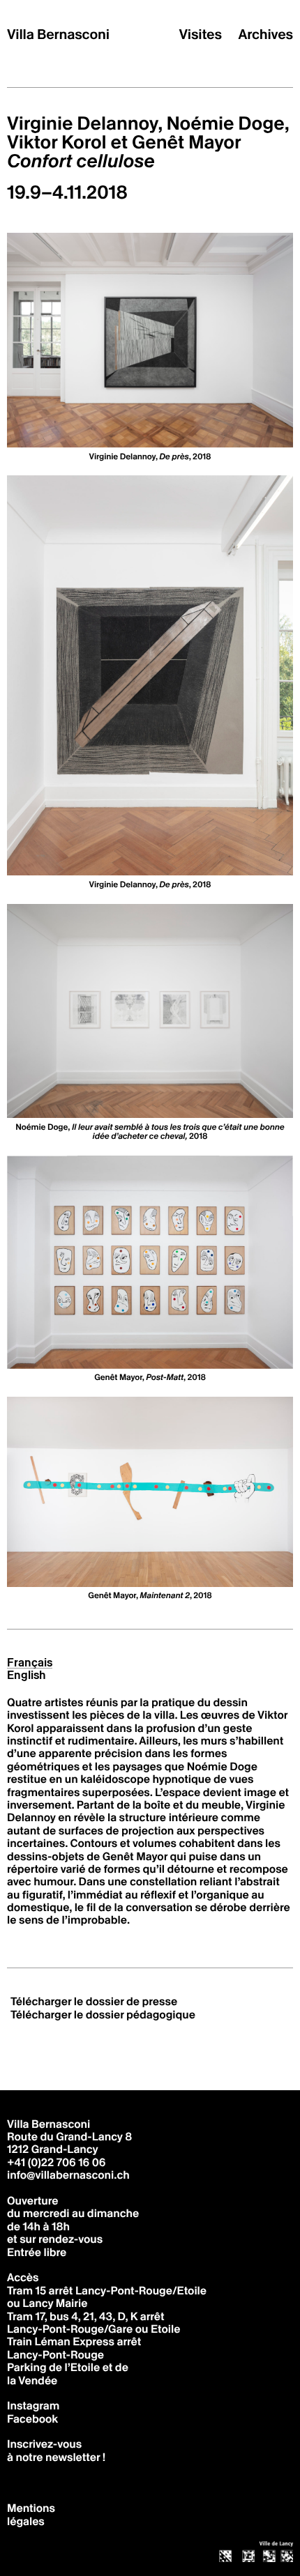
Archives (266, 35)
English (27, 1676)
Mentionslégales (31, 2514)
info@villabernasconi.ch (68, 2175)
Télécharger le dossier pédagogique (103, 2015)
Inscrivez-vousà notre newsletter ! (56, 2450)
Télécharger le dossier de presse (94, 2001)
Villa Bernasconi (58, 35)
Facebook (32, 2419)
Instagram (33, 2406)
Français (30, 1663)
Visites (201, 35)
